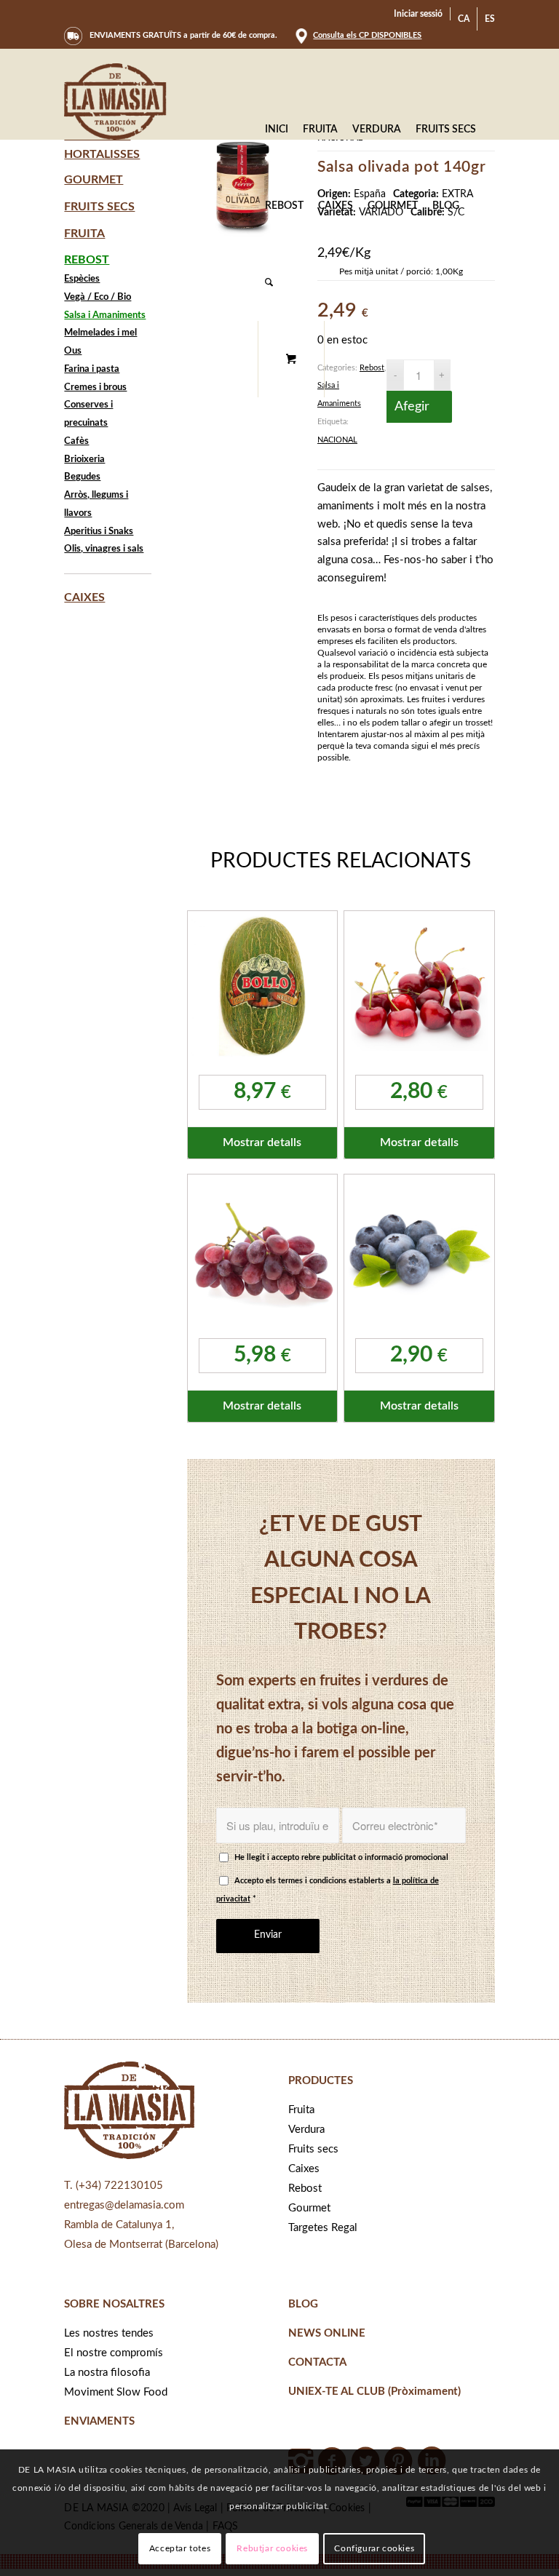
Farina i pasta (92, 369)
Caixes (84, 597)
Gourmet (94, 180)
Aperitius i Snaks (99, 532)
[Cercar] (269, 283)
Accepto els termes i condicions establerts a (328, 1890)
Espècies (82, 279)
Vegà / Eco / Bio (98, 297)
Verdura (306, 2130)
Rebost (372, 368)
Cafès (76, 441)
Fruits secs (99, 207)
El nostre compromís (114, 2353)
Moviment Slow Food (116, 2392)
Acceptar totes (180, 2548)
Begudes (82, 477)
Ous (73, 351)
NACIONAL (337, 440)
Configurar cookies (374, 2548)
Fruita (84, 234)
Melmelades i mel (100, 333)
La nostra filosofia (107, 2373)
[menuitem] (419, 14)
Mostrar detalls (262, 1142)
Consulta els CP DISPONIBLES (367, 35)
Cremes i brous (95, 387)
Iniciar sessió (418, 14)
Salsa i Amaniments (105, 315)
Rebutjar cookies (272, 2548)
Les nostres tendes (109, 2333)
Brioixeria (84, 460)
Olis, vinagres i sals (104, 549)
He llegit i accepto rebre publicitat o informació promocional (341, 1857)
